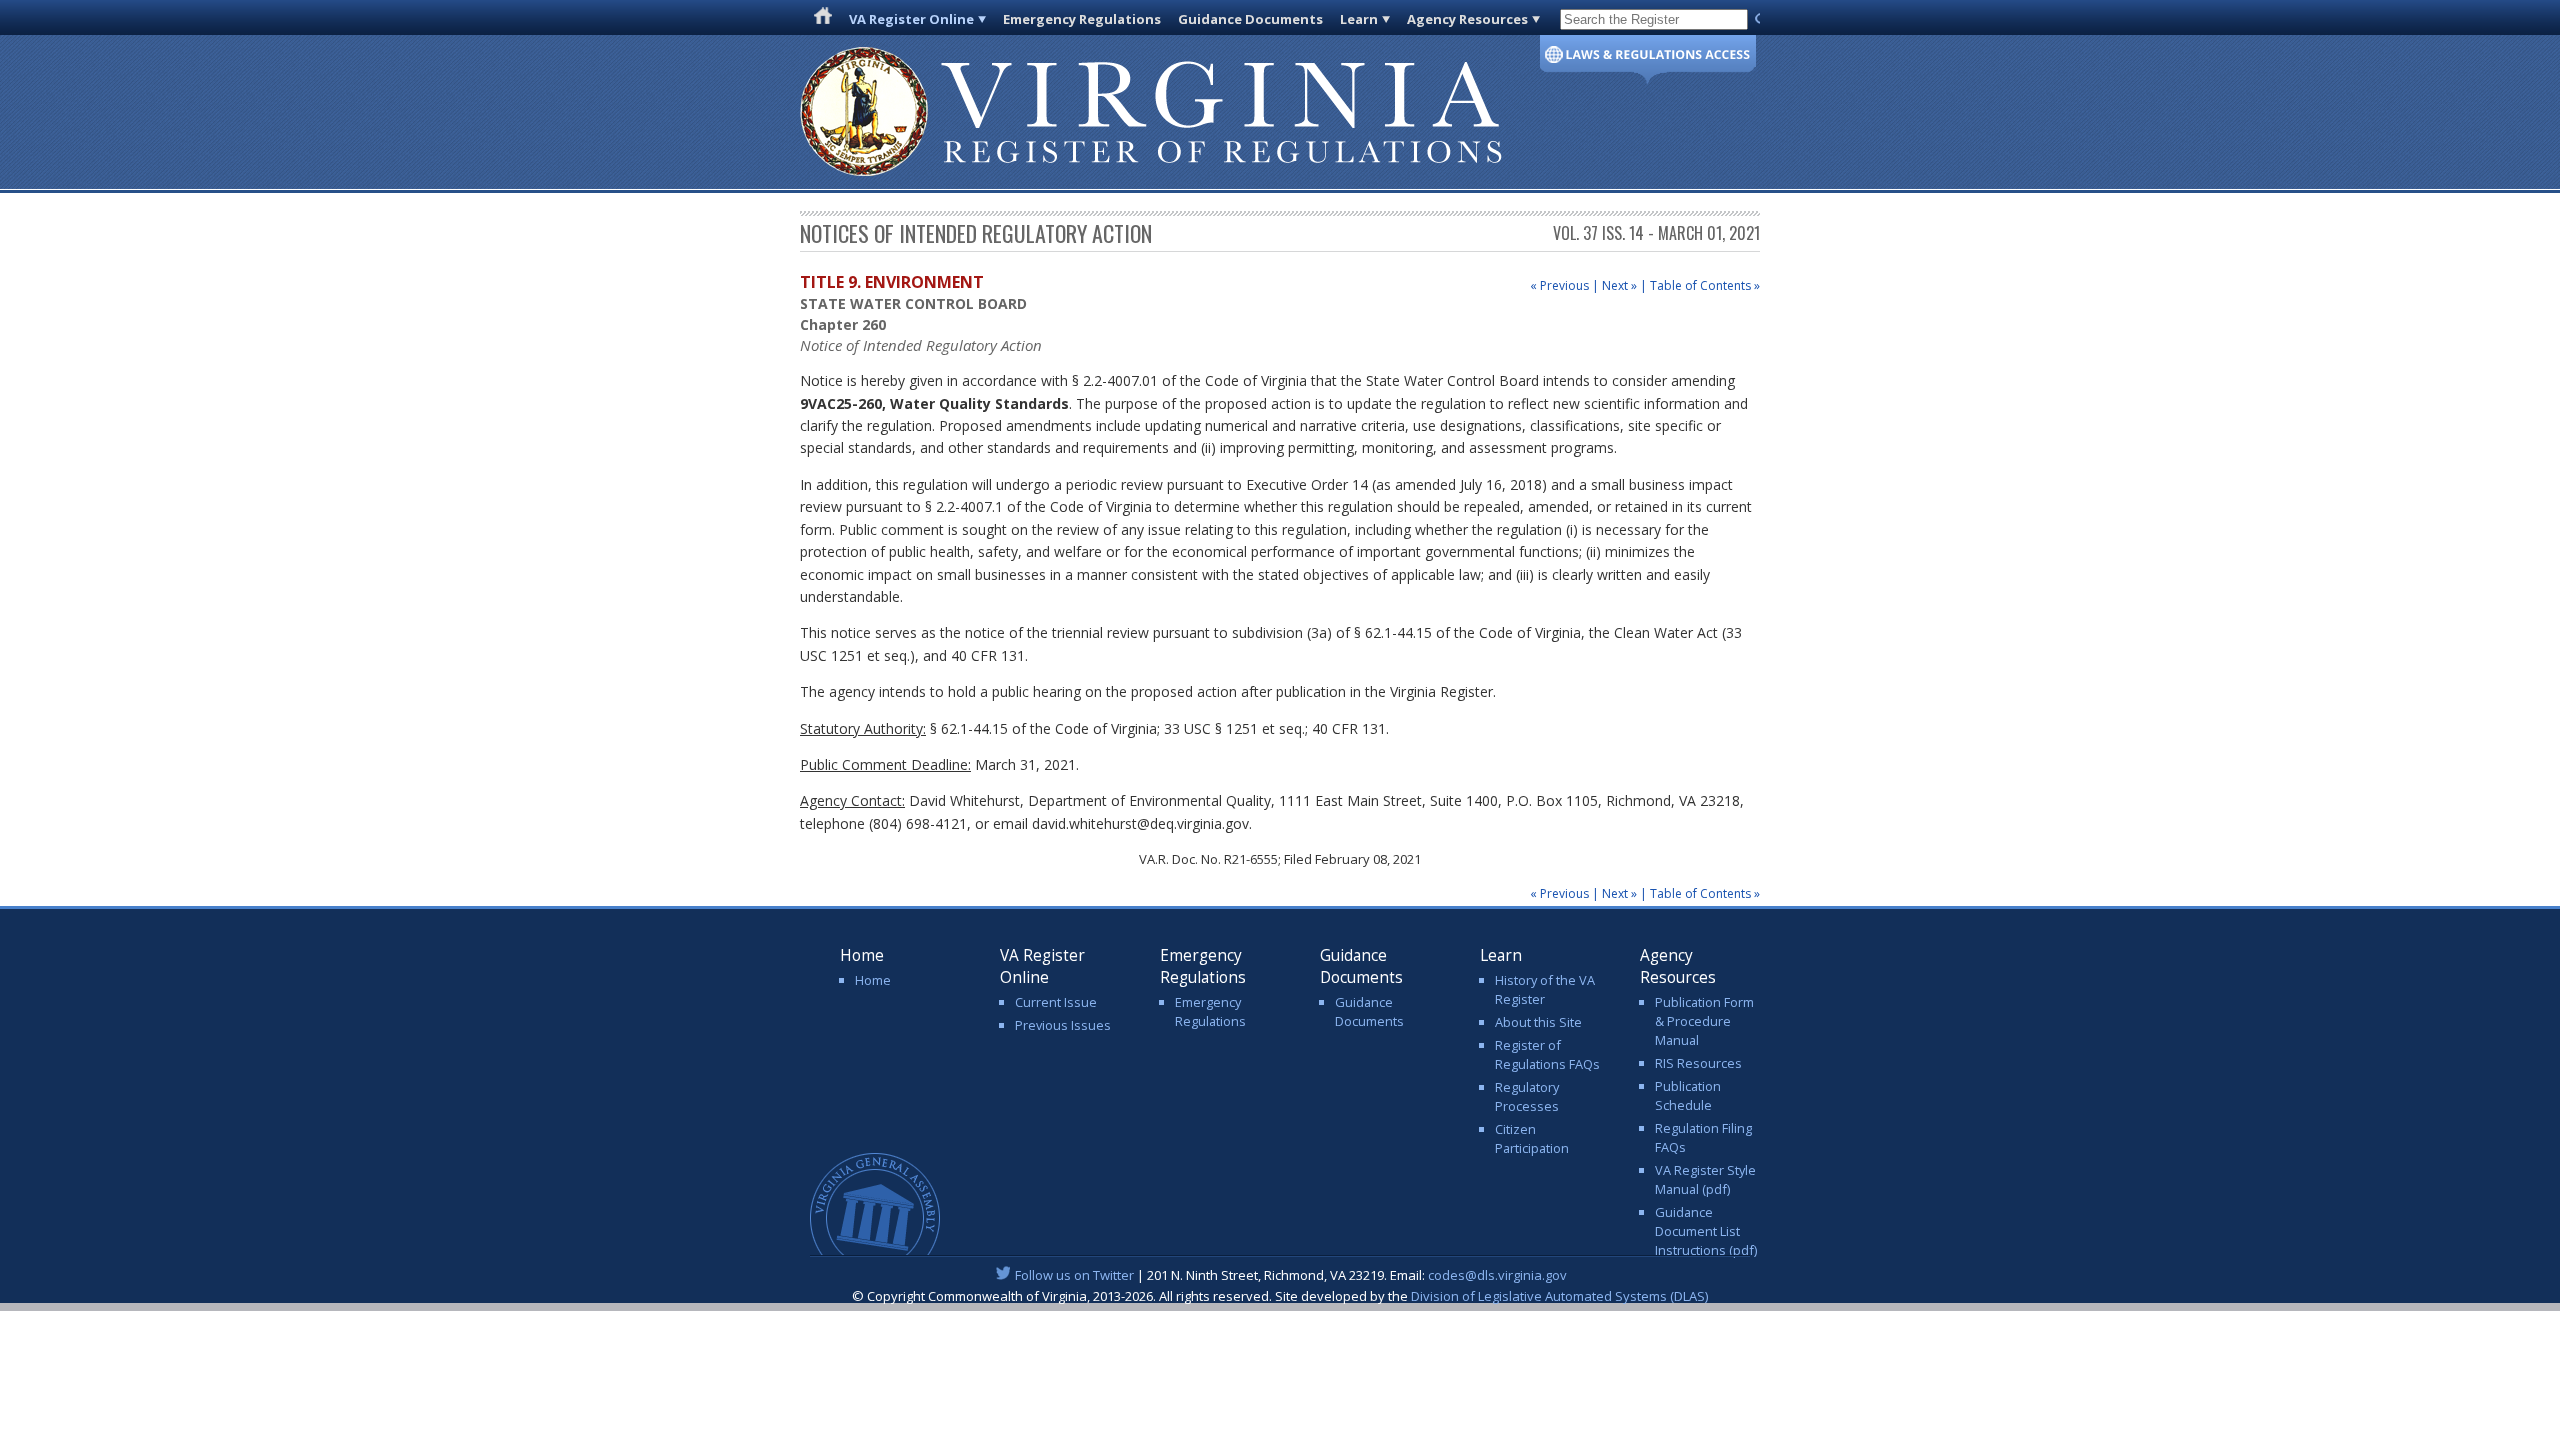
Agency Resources (1467, 19)
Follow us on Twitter (1074, 1275)
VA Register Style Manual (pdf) (1705, 1179)
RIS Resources (1698, 1063)
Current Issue (1056, 1002)
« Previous (1559, 285)
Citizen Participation (1532, 1138)
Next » (1619, 285)
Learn (1359, 19)
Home (873, 980)
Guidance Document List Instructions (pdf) (1706, 1231)
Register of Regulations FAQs (1547, 1054)
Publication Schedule (1688, 1095)
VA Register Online (911, 19)
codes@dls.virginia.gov (1497, 1275)
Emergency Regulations (1082, 19)
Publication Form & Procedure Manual (1704, 1021)
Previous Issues (1063, 1025)
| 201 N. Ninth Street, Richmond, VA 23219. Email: (1291, 1275)
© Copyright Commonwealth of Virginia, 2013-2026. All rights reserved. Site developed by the (1280, 1296)
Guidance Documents (1250, 19)
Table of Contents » (1705, 285)
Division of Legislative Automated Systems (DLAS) (1559, 1296)
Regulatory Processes (1527, 1096)
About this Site (1538, 1022)
